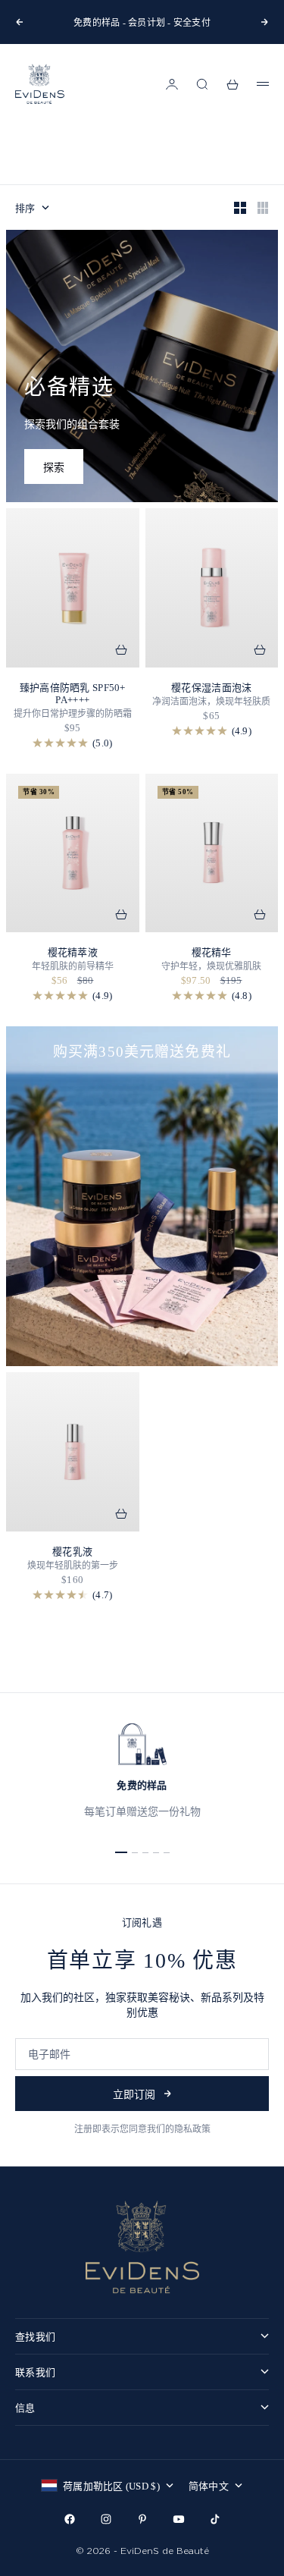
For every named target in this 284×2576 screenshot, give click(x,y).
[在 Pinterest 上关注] (142, 2519)
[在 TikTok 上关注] (215, 2519)
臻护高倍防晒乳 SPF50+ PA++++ (73, 694)
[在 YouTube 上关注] (179, 2519)
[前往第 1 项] (121, 1852)
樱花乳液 (72, 1552)
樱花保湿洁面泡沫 (211, 688)
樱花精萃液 (73, 952)
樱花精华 (212, 952)
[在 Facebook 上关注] (70, 2519)
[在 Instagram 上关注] (106, 2519)
